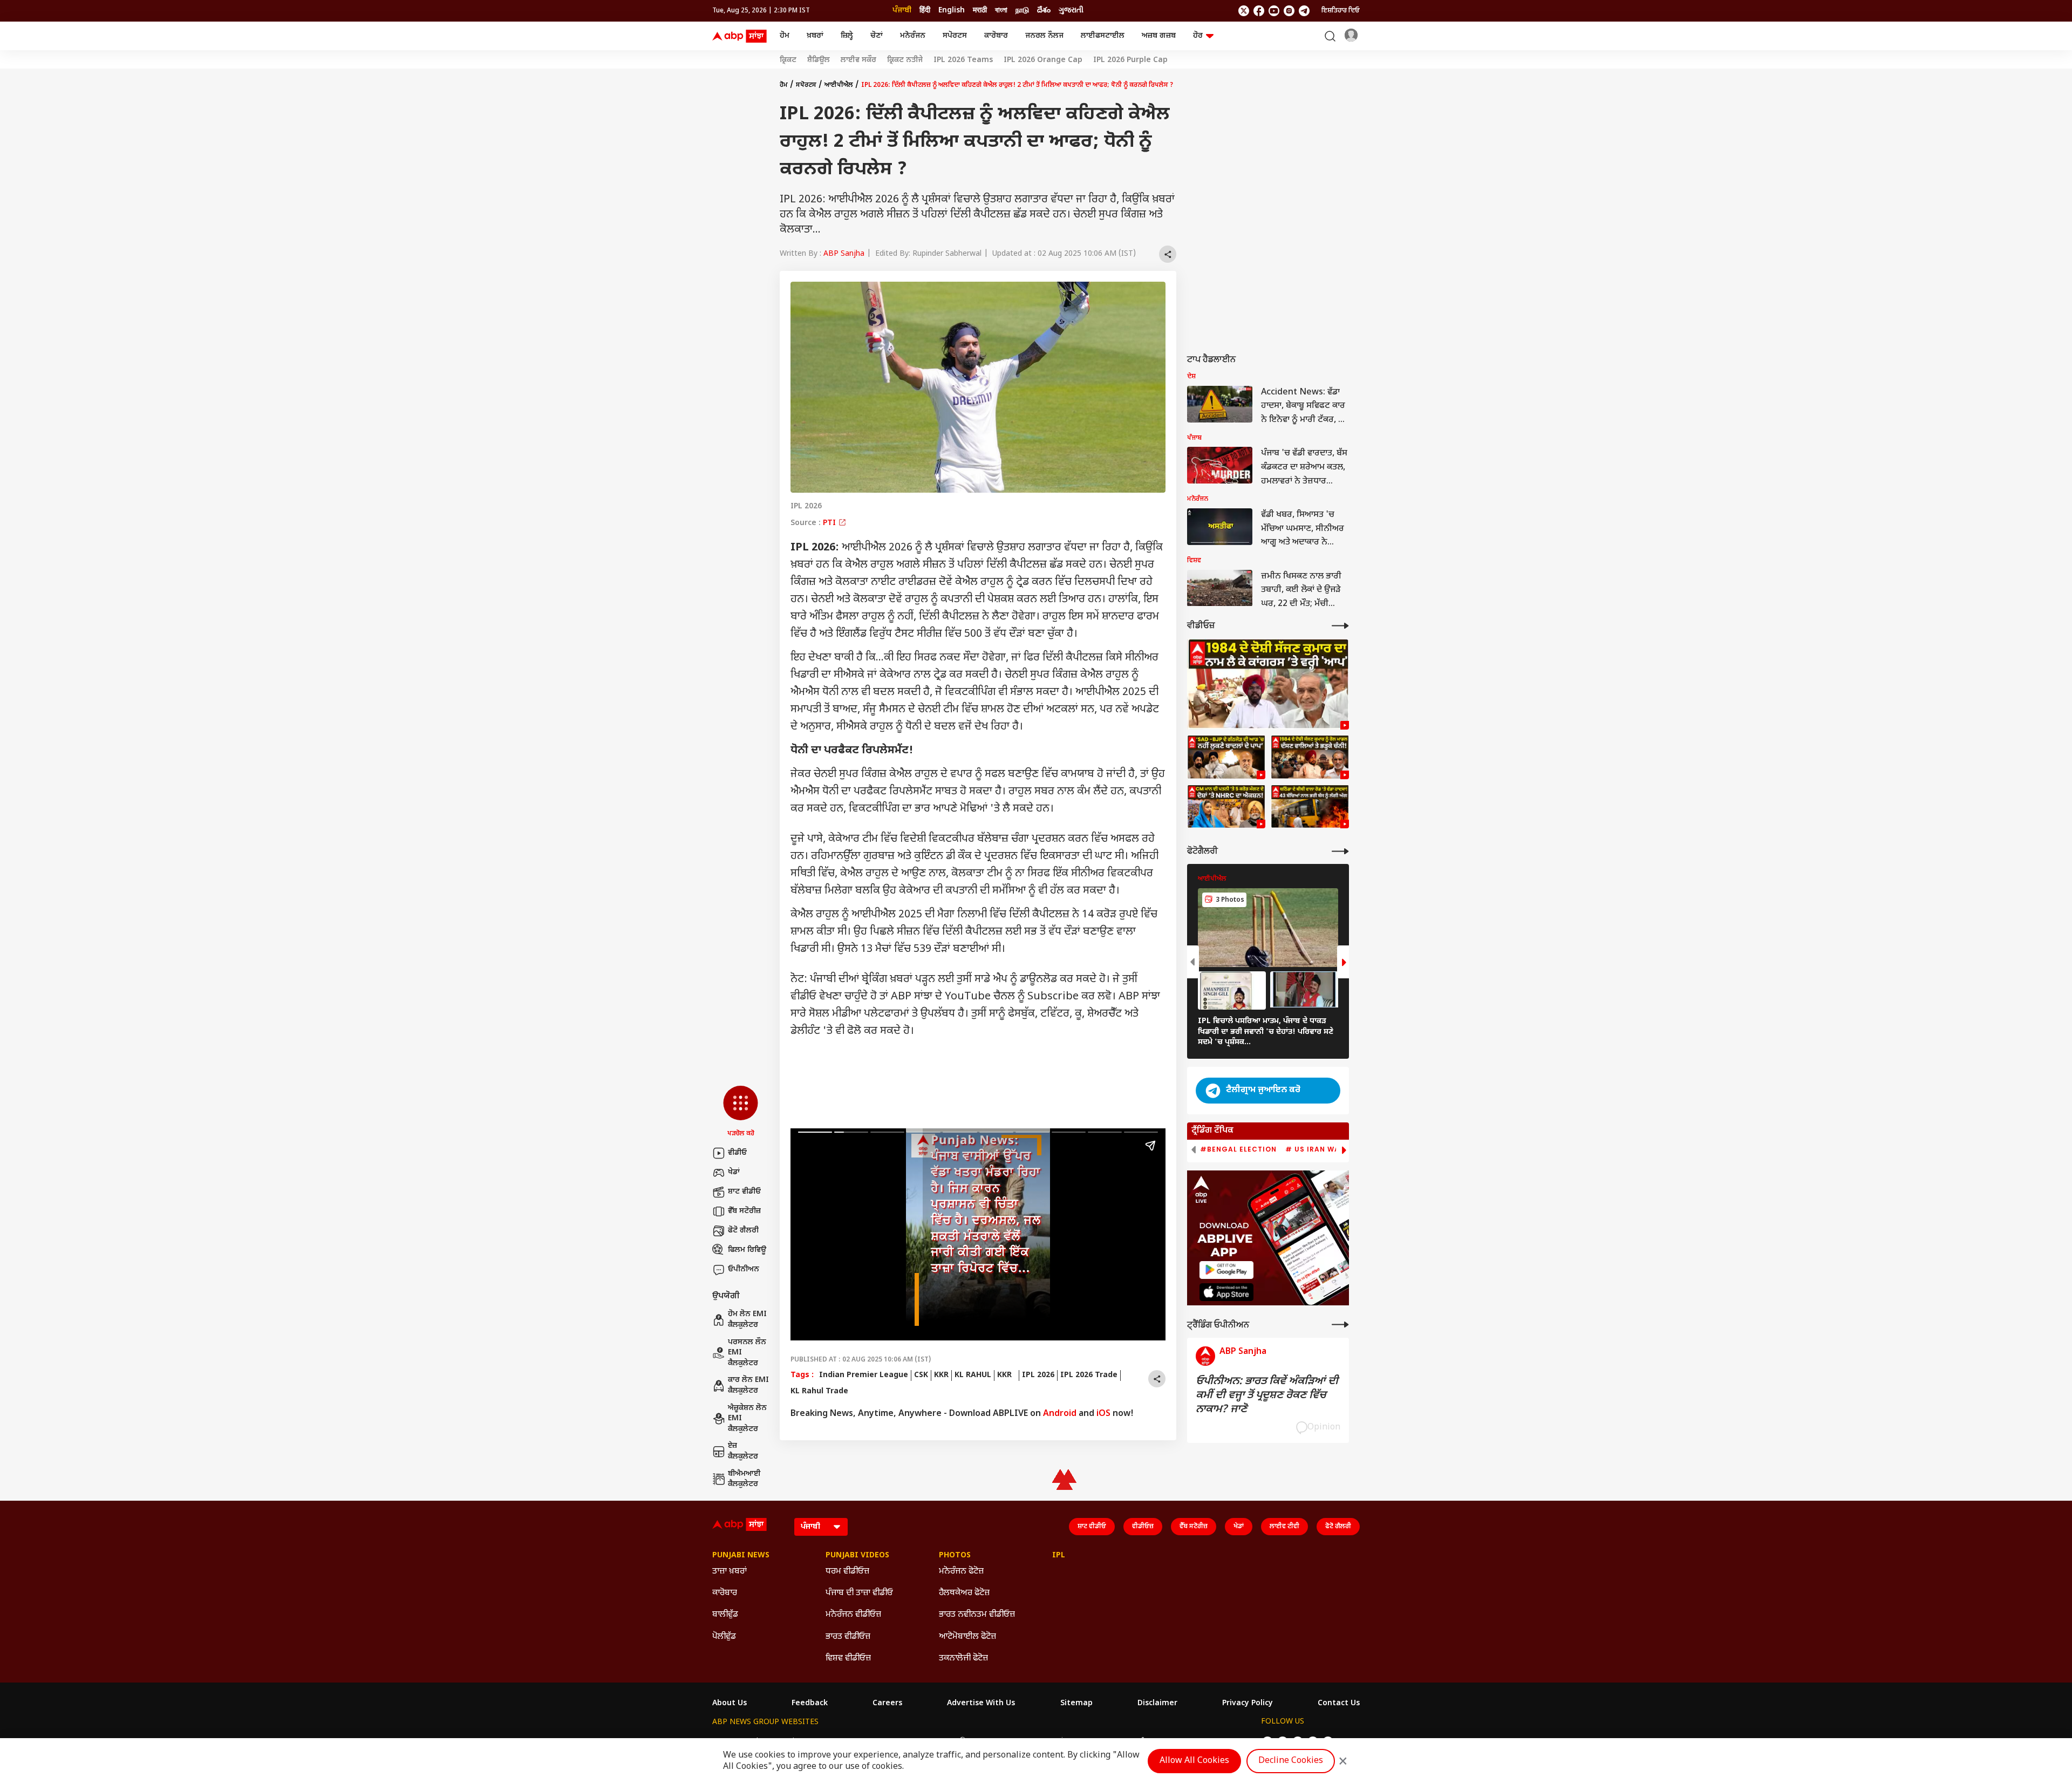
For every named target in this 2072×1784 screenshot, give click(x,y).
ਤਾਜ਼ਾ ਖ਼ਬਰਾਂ (730, 1572)
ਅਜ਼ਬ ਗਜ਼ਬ (1159, 36)
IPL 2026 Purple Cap (1130, 60)
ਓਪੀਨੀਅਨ (744, 1269)
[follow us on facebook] (1259, 11)
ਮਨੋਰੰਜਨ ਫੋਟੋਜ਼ (961, 1572)
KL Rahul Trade (819, 1391)
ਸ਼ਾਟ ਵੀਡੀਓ (744, 1192)
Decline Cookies (1291, 1761)
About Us (730, 1704)
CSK (921, 1375)
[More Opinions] (1340, 1325)
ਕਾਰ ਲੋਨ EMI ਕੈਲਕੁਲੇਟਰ (748, 1385)
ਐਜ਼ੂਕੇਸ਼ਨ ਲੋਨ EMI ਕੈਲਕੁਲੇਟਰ (747, 1419)
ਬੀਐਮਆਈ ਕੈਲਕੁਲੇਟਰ (744, 1479)
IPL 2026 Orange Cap (1043, 60)
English (952, 11)
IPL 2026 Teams (963, 60)
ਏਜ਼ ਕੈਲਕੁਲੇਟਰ (743, 1451)
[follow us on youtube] (1274, 11)
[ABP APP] (1226, 1270)
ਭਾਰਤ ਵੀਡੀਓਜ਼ (848, 1637)
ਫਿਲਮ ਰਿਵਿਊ (747, 1250)
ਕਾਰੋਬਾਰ (996, 36)
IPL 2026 (1038, 1375)
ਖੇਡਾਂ (734, 1172)
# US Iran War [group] (1315, 1149)
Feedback (810, 1704)
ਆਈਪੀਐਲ (839, 85)
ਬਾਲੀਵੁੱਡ (725, 1615)
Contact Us (1339, 1704)
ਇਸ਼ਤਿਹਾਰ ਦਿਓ (1341, 11)
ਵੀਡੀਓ (737, 1153)
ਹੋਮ (785, 36)
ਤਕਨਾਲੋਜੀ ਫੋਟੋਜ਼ (963, 1659)
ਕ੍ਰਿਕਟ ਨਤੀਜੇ (905, 60)
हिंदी (925, 11)
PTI (830, 523)
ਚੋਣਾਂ (877, 36)
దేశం (1044, 11)
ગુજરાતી (1071, 11)
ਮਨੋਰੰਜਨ (913, 36)
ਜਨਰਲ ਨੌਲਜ (1044, 36)
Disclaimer (1157, 1704)
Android (1060, 1414)
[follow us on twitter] (1244, 11)
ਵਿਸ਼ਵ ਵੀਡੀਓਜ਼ (848, 1659)
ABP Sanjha (844, 254)
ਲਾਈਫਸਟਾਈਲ (1103, 36)
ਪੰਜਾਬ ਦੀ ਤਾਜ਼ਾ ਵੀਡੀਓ (859, 1593)
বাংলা (1001, 11)
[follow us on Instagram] (1289, 11)
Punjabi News (741, 1556)
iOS (1103, 1414)
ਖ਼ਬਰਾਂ (815, 36)
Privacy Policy (1248, 1704)
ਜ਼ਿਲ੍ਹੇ (847, 36)
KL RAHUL (973, 1375)
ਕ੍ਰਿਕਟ (788, 60)
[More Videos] (1340, 626)
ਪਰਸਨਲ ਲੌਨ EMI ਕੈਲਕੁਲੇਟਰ (747, 1353)
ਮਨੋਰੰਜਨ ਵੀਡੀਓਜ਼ (853, 1615)
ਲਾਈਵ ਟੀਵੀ (1284, 1527)
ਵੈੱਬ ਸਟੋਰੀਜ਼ (744, 1211)
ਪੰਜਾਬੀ (902, 11)
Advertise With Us (981, 1704)
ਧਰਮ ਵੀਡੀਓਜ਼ (847, 1572)
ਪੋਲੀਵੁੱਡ (724, 1637)
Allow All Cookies (1194, 1761)
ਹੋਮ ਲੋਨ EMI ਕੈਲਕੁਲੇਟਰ (747, 1320)
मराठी (980, 11)
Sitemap (1076, 1704)
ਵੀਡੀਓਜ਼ (1143, 1527)
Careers (887, 1704)
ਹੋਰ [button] (1198, 36)
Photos (955, 1556)
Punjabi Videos (857, 1556)
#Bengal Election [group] (1238, 1149)
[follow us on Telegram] (1304, 11)
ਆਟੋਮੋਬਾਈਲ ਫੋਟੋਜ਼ (967, 1637)
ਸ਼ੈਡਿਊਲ (819, 60)
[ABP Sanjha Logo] (740, 36)
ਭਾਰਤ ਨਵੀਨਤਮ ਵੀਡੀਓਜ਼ (977, 1615)
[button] (741, 1112)
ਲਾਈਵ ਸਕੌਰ (858, 60)
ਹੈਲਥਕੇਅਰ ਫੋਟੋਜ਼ (964, 1593)
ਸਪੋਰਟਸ (955, 36)
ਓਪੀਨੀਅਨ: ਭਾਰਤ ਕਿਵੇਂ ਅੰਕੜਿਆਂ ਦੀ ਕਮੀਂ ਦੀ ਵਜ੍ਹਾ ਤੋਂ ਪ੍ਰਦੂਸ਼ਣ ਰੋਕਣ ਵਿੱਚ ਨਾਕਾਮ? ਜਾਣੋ (1267, 1395)
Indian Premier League (864, 1375)
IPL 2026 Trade (1089, 1375)
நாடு (1022, 11)
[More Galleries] (1340, 851)
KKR (941, 1375)
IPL (1059, 1556)
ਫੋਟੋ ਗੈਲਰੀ (743, 1231)
